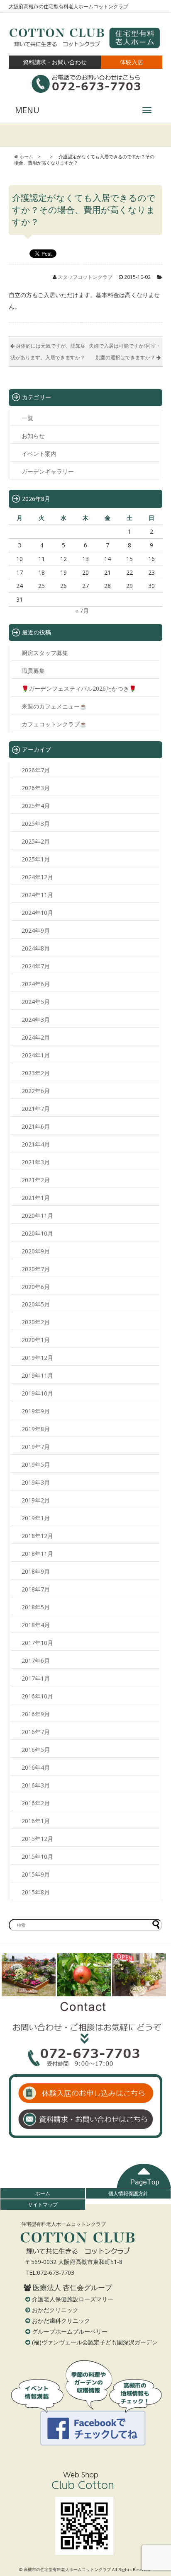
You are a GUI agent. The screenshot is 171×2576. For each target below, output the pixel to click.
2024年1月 (36, 1055)
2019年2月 (36, 1500)
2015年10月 (37, 1856)
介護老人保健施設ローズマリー (73, 2299)
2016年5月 (36, 1750)
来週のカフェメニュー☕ (54, 706)
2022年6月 (36, 1091)
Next (155, 1975)
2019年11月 (37, 1375)
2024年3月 (36, 1020)
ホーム (43, 2193)
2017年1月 (36, 1678)
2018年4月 (36, 1625)
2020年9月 (36, 1251)
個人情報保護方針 (128, 2193)
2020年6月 (36, 1287)
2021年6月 (36, 1126)
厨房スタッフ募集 (45, 653)
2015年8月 (36, 1892)
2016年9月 (36, 1714)
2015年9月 (36, 1874)
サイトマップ (43, 2204)
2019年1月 (36, 1518)
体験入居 (132, 62)
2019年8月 (36, 1429)
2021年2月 (36, 1180)
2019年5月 (36, 1465)
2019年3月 (36, 1482)
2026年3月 (36, 788)
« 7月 (82, 611)
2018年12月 (37, 1536)
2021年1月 (36, 1198)
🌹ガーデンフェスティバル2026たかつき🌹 (79, 688)
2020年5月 (36, 1304)
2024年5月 (36, 1002)
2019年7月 (36, 1447)
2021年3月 (36, 1162)
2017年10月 (37, 1643)
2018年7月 (36, 1589)
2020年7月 (36, 1269)
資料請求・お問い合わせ (55, 62)
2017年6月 (36, 1660)
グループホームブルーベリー (70, 2331)
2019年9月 (36, 1411)
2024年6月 (36, 984)
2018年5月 (36, 1607)
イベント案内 (39, 454)
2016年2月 (36, 1803)
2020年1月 (36, 1340)
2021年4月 (36, 1144)
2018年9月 (36, 1571)
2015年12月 (37, 1839)
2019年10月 (37, 1393)
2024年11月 (37, 895)
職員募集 (33, 671)
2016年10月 (37, 1696)
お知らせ (33, 436)
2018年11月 (37, 1554)
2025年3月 (36, 824)
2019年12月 (37, 1358)
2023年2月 (36, 1073)
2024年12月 (37, 877)
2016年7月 (36, 1732)
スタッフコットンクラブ (85, 277)
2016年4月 (36, 1767)
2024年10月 (37, 913)
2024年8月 (36, 948)
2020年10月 (37, 1233)
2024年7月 (36, 966)
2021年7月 (36, 1109)
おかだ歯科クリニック (61, 2321)
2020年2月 (36, 1322)
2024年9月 (36, 930)
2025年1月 (36, 859)
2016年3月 (36, 1785)
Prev (12, 1975)
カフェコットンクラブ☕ (54, 724)
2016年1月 (36, 1821)
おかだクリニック (55, 2310)
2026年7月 (36, 770)
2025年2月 (36, 841)
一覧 (27, 418)
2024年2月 (36, 1037)
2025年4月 (36, 806)
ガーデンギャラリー (48, 471)
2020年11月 (37, 1215)
